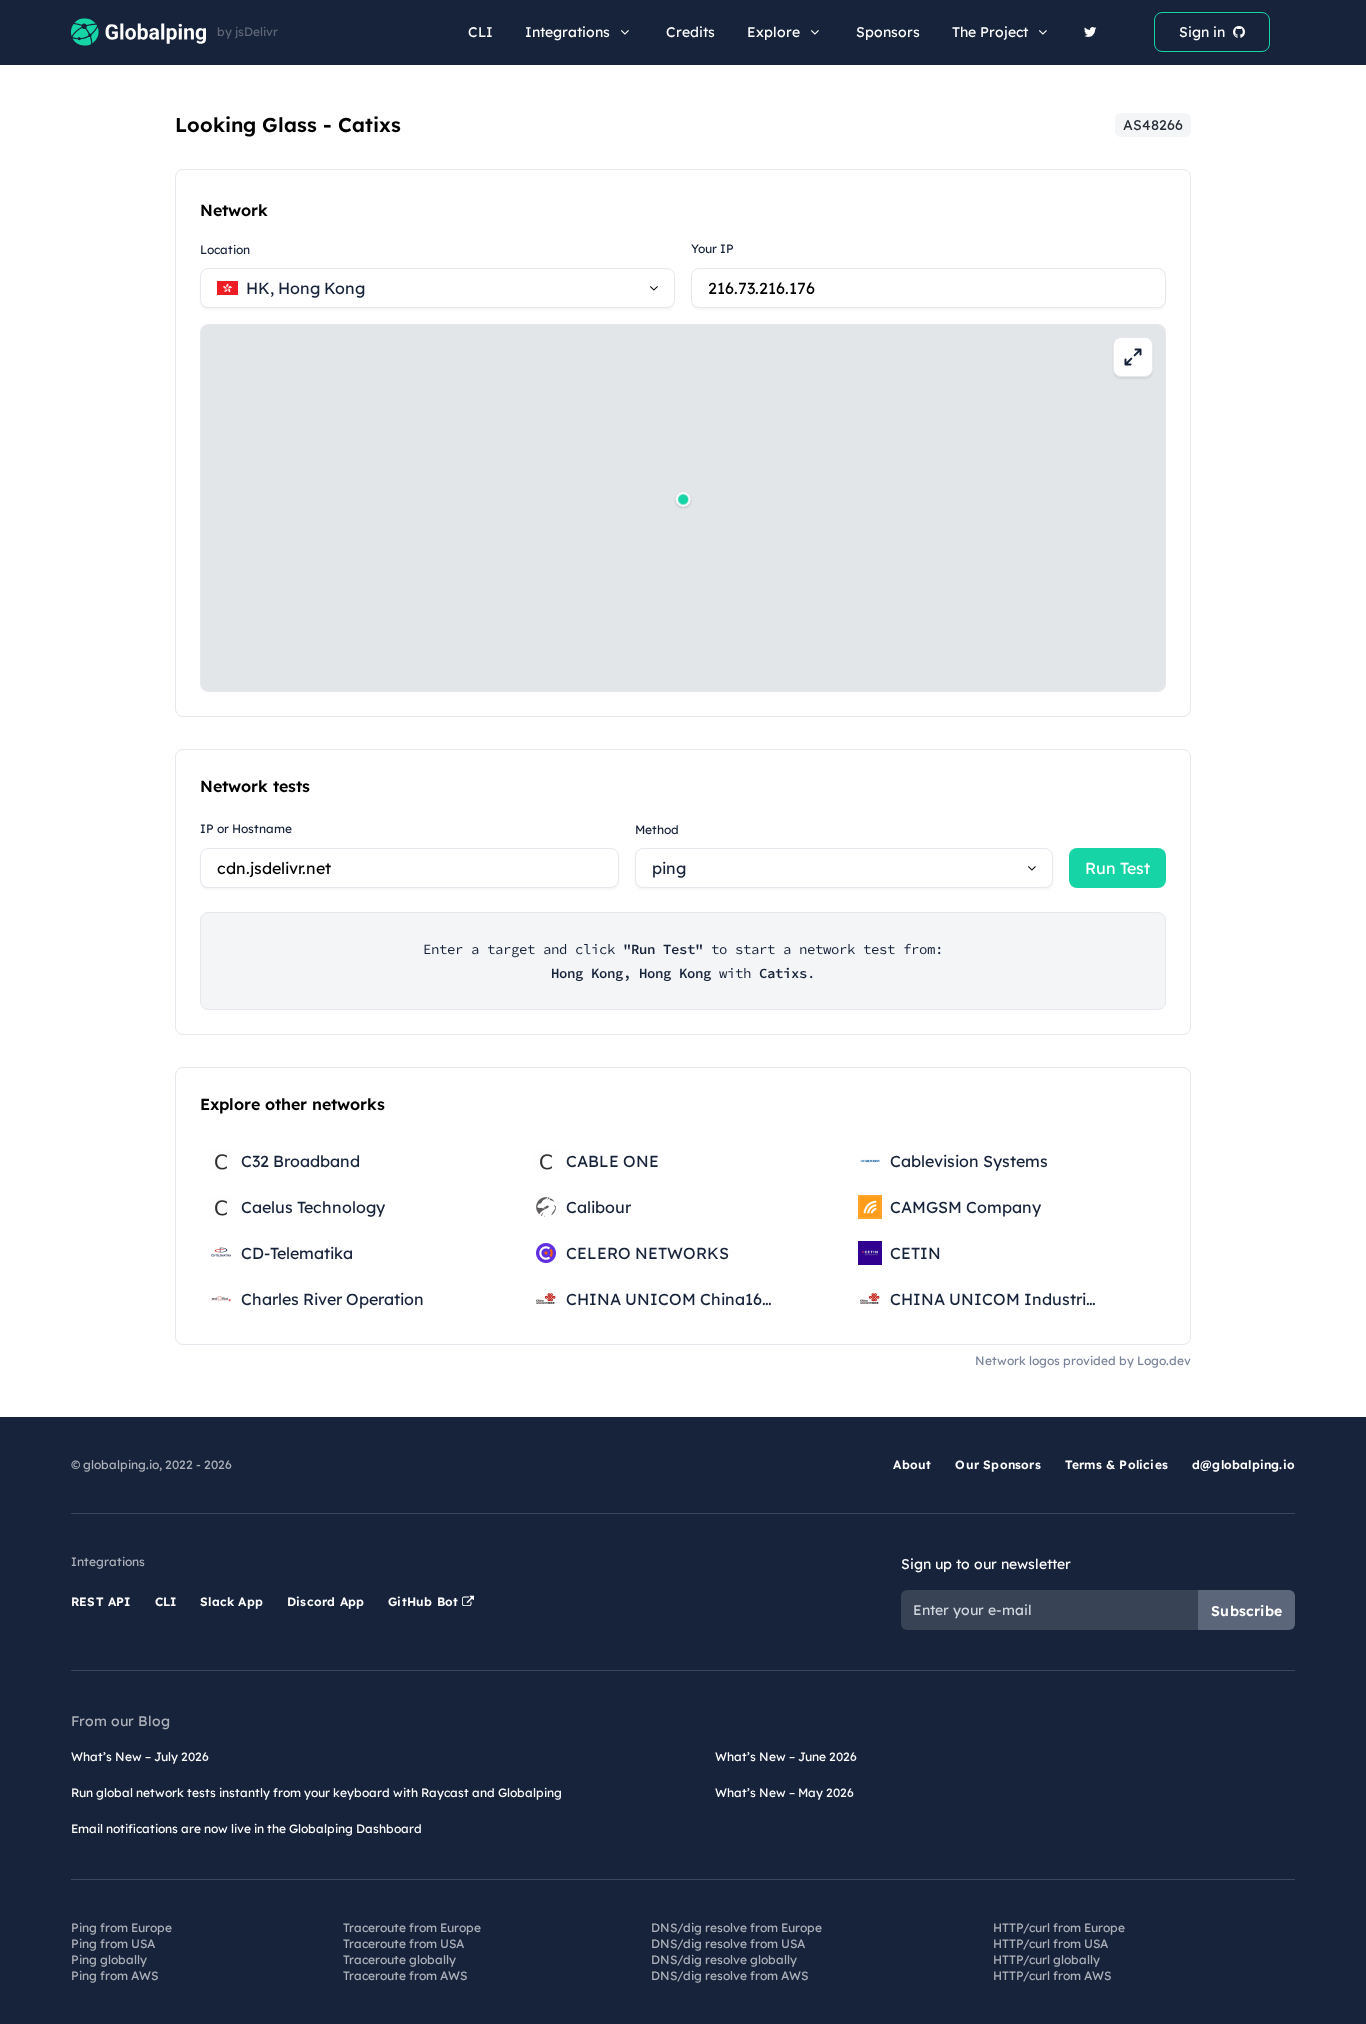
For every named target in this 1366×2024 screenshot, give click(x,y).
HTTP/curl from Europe (1059, 1927)
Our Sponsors (997, 1464)
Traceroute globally (399, 1959)
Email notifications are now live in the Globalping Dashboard (246, 1828)
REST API (101, 1601)
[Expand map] (1133, 357)
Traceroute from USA (403, 1943)
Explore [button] (773, 32)
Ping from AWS (114, 1975)
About (912, 1464)
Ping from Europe (121, 1927)
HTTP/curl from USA (1050, 1943)
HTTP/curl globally (1046, 1959)
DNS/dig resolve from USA (728, 1943)
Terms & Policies (1116, 1464)
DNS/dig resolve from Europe (736, 1927)
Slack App (231, 1601)
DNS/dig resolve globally (724, 1959)
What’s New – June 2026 (786, 1756)
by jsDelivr (247, 32)
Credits (690, 32)
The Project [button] (990, 32)
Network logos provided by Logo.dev (1083, 1360)
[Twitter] (1090, 32)
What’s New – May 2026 (784, 1792)
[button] (683, 499)
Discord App (325, 1601)
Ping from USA (113, 1943)
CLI (480, 32)
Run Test (1117, 868)
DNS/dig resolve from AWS (729, 1975)
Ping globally (109, 1959)
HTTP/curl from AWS (1052, 1975)
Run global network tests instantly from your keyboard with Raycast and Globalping (316, 1792)
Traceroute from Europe (412, 1927)
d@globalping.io (1243, 1464)
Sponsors (888, 32)
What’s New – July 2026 (140, 1756)
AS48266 (1153, 125)
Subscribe (1246, 1611)
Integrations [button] (567, 32)
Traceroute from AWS (405, 1975)
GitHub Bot (425, 1601)
